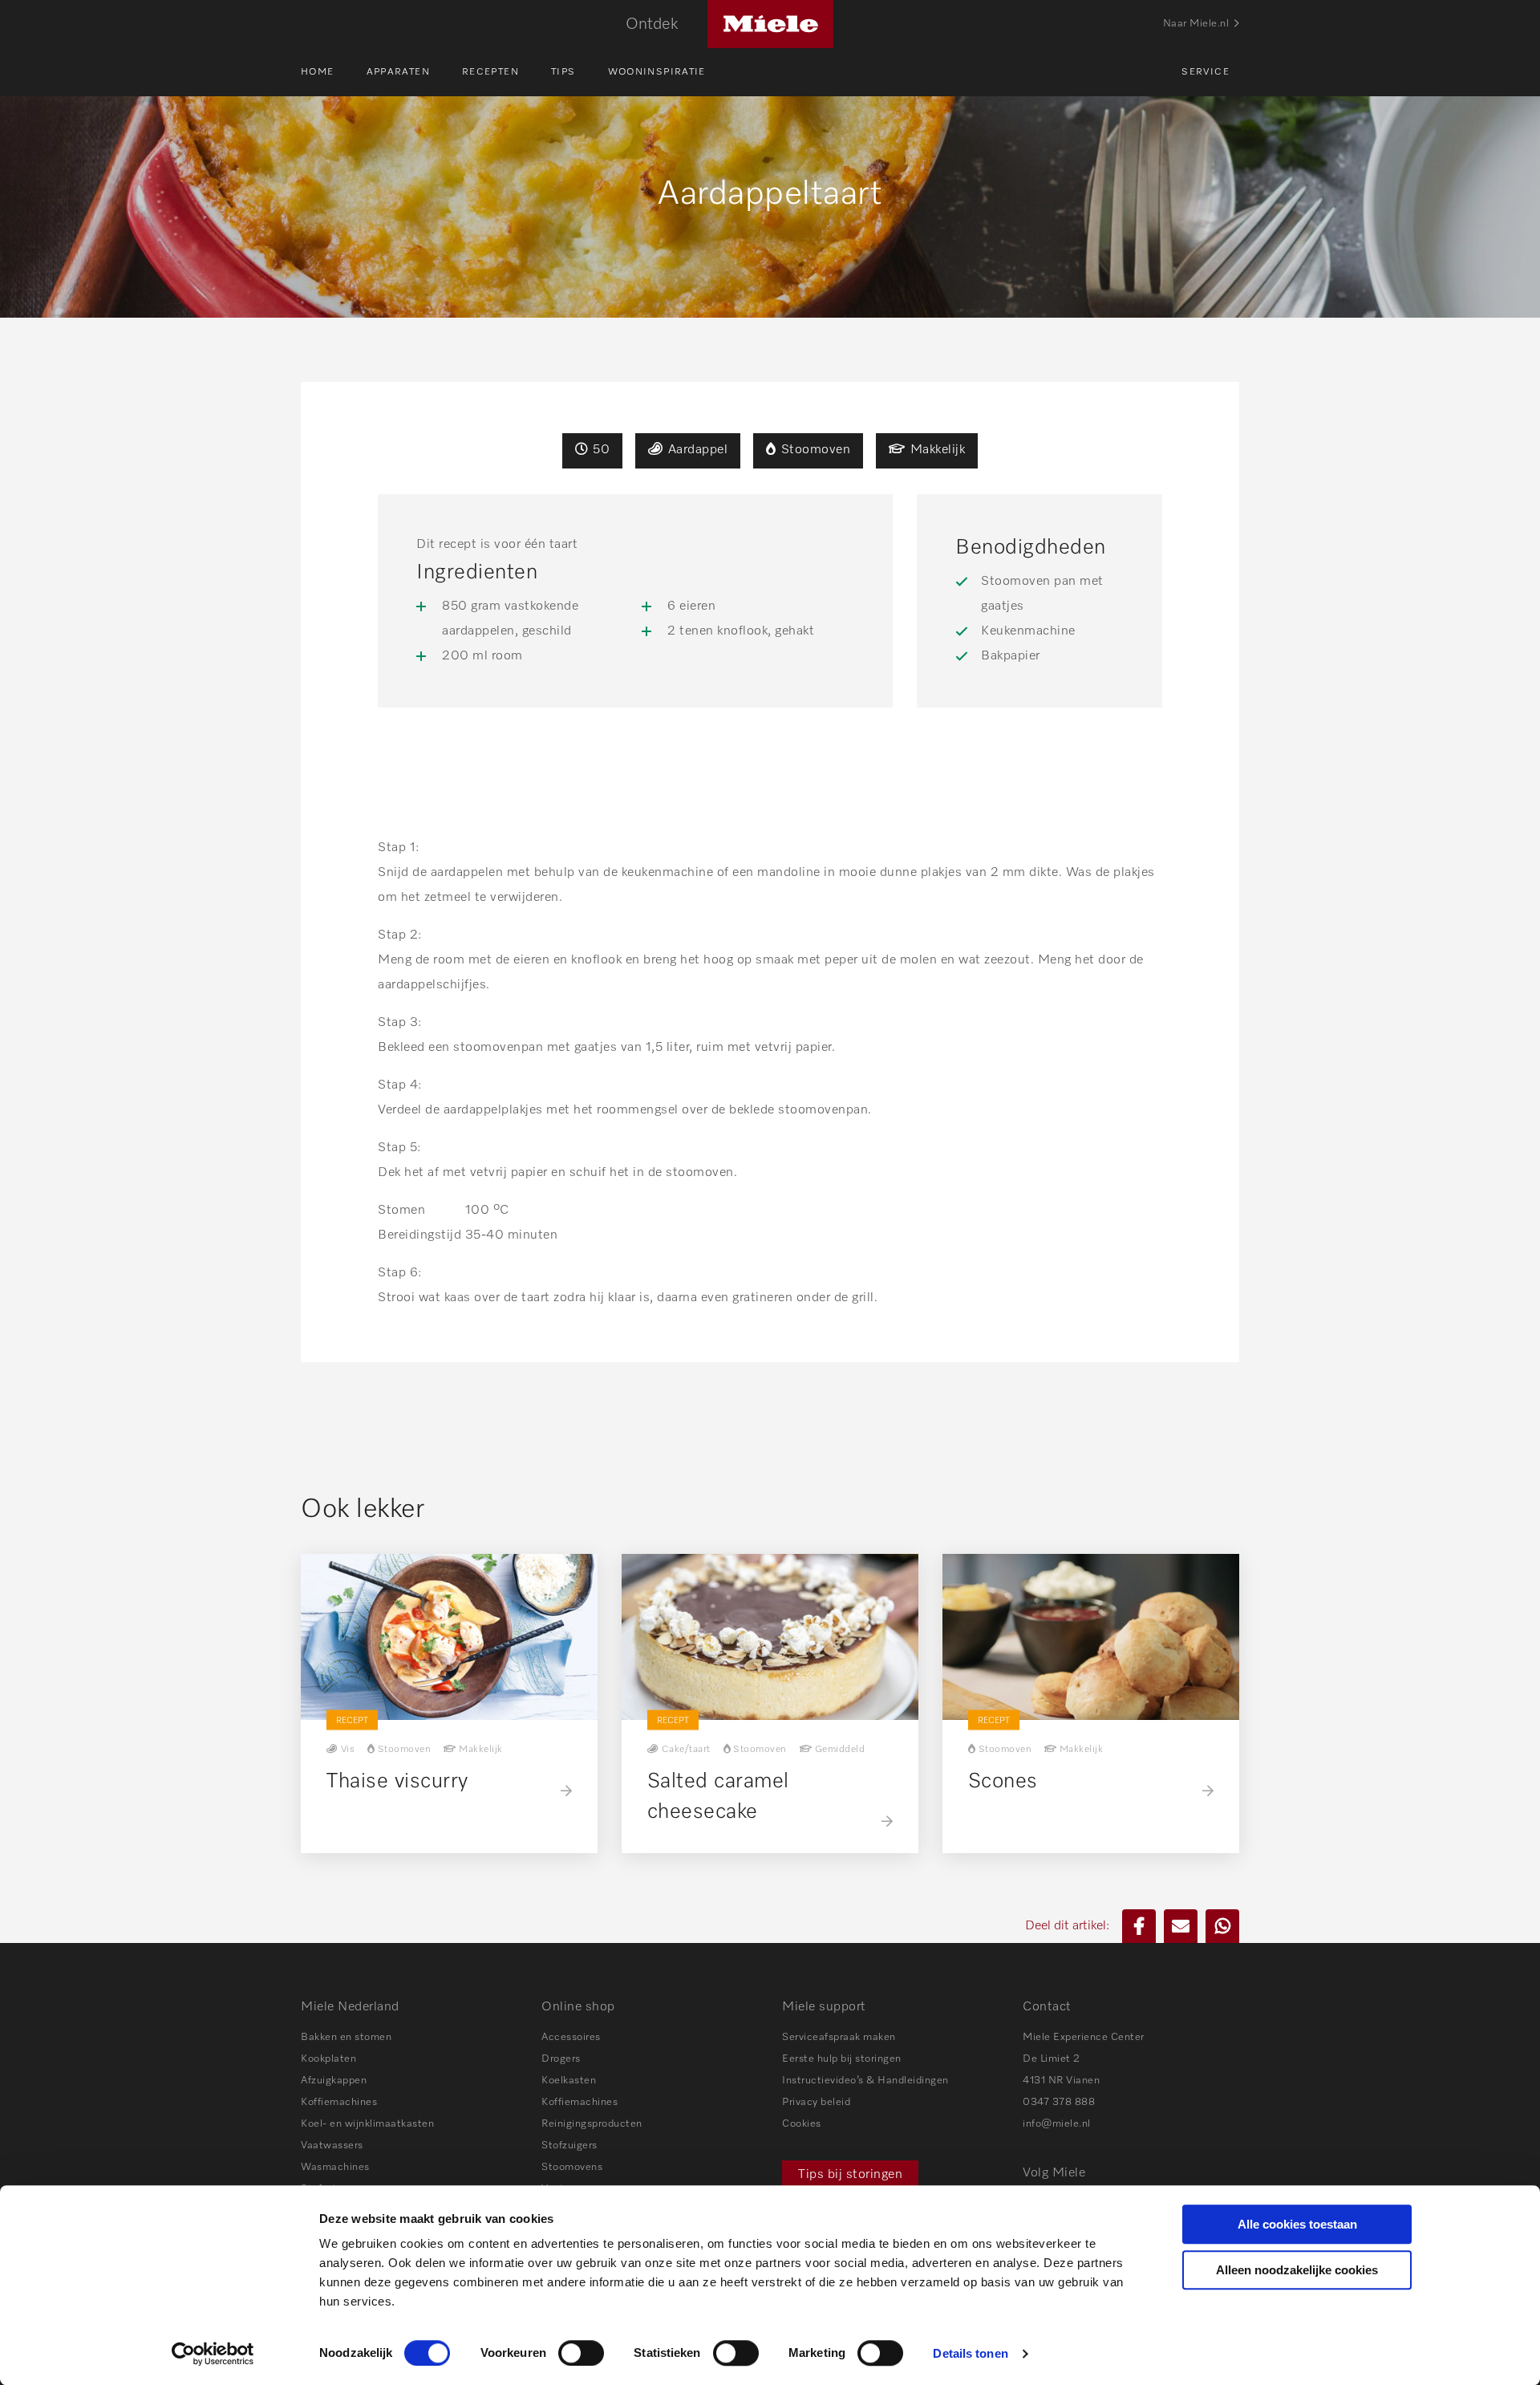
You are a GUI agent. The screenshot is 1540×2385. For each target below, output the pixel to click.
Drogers (561, 2059)
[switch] (581, 2353)
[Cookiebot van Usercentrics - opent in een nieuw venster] (213, 2354)
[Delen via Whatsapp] (1222, 1926)
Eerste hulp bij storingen (842, 2059)
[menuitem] (334, 72)
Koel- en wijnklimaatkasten (367, 2124)
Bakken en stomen (346, 2037)
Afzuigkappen (334, 2081)
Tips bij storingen (850, 2175)
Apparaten (398, 72)
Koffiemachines (339, 2102)
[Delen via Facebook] (1139, 1926)
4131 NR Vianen (1061, 2081)
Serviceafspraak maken (839, 2037)
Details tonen (970, 2353)
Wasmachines (335, 2167)
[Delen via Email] (1181, 1926)
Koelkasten (569, 2081)
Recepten (490, 72)
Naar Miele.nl (1196, 24)
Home (318, 72)
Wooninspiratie (657, 72)
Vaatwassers (332, 2146)
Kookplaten (328, 2059)
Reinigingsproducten (592, 2124)
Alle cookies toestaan (1297, 2224)
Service (1206, 72)
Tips (563, 72)
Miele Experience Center (1084, 2037)
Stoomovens (572, 2167)
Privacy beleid (816, 2102)
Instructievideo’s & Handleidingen (865, 2081)
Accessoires (571, 2037)
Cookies (802, 2124)
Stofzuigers (569, 2146)
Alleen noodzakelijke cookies (1297, 2270)
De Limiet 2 (1052, 2059)
